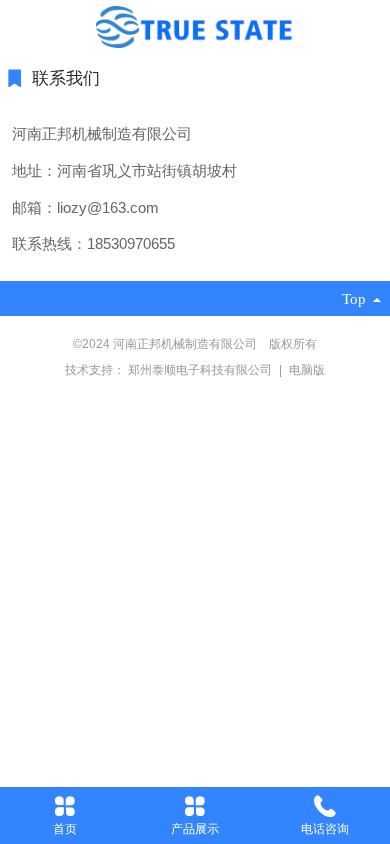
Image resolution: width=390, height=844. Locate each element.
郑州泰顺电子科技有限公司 (201, 370)
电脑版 (307, 370)
